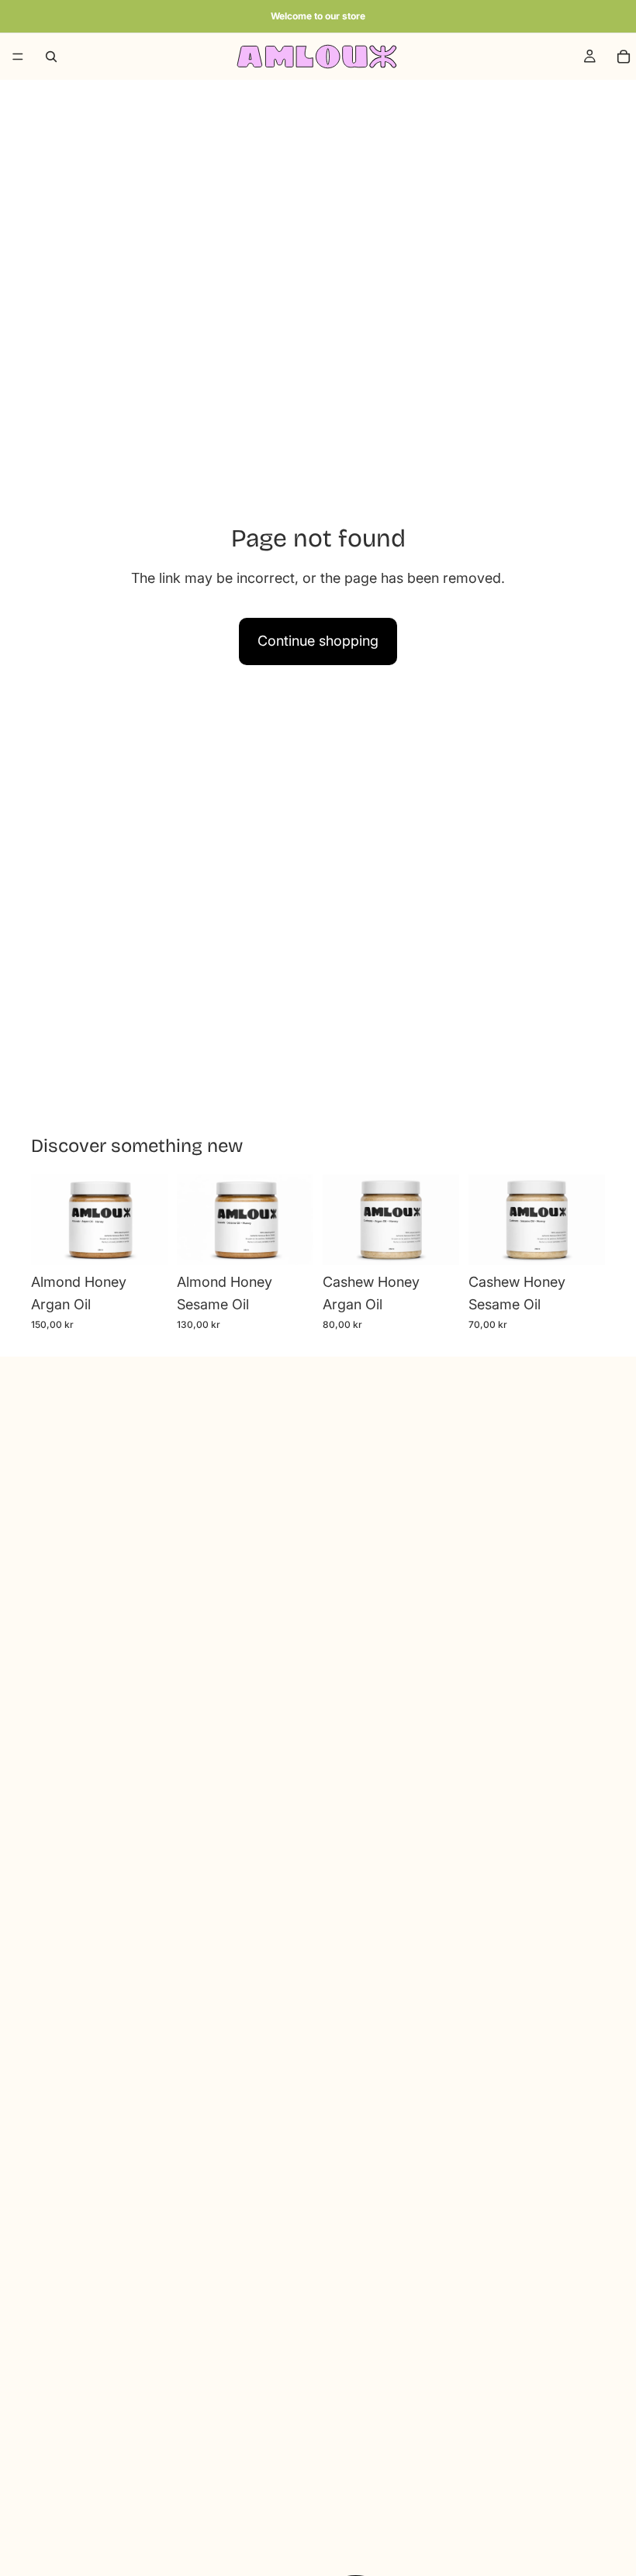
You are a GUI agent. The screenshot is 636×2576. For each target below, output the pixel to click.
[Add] (143, 1242)
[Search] (51, 57)
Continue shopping (318, 641)
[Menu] (18, 57)
